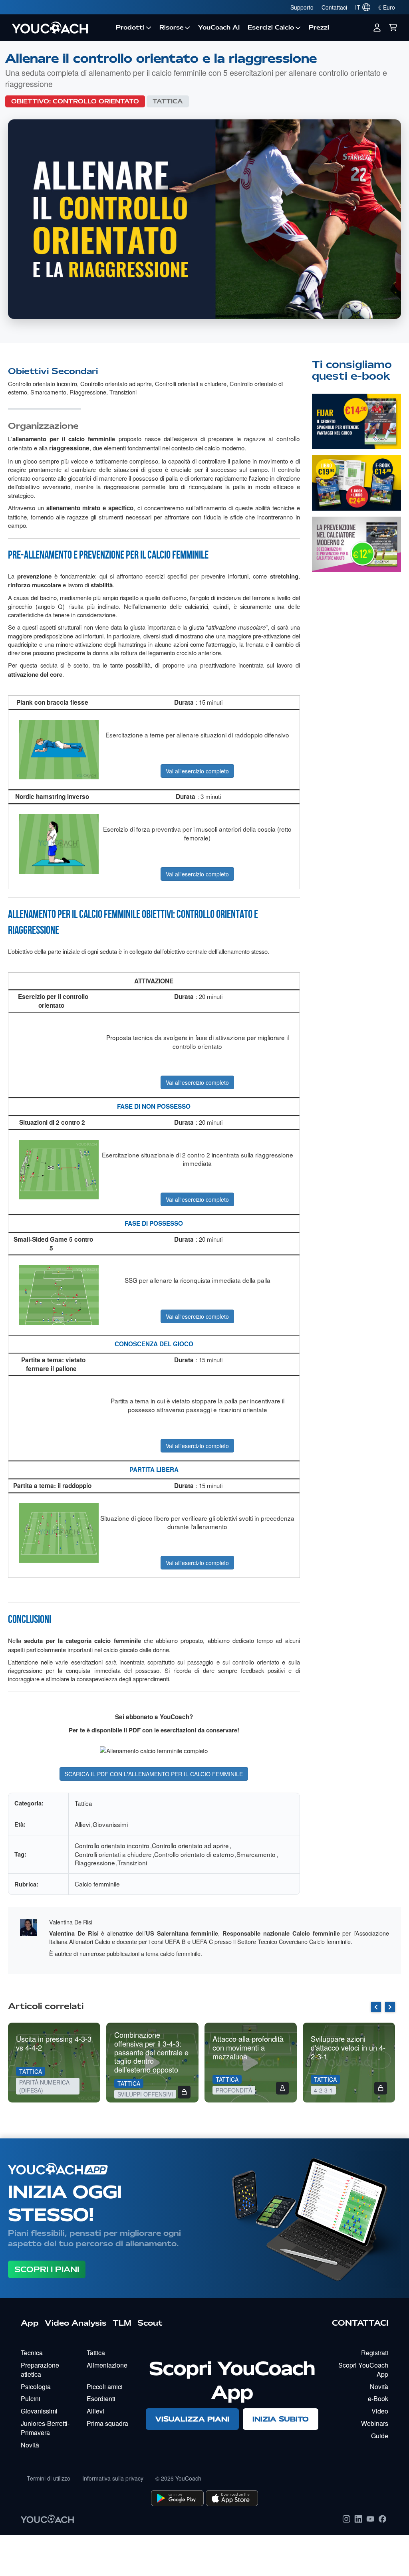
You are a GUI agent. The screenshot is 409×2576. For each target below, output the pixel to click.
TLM (122, 2323)
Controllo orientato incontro (43, 383)
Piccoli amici (105, 2387)
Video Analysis (76, 2323)
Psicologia (36, 2387)
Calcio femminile (97, 1884)
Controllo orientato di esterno (194, 1854)
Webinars (375, 2423)
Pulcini (31, 2399)
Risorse (172, 28)
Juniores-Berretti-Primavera (45, 2428)
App (30, 2323)
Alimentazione (107, 2365)
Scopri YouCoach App (363, 2370)
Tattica (168, 101)
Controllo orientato (96, 101)
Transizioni (123, 392)
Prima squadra (107, 2423)
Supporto (302, 7)
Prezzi (319, 28)
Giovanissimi (110, 1824)
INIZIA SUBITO (281, 2419)
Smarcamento (48, 392)
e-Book (378, 2399)
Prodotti (130, 28)
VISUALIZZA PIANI (192, 2419)
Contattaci (334, 7)
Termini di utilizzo (49, 2478)
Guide (380, 2436)
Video (380, 2411)
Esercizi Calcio (271, 28)
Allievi (82, 1824)
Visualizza (356, 428)
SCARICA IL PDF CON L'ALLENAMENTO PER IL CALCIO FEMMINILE (154, 1774)
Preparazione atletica (40, 2370)
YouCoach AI (219, 28)
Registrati (375, 2353)
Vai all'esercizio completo (197, 771)
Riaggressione (88, 392)
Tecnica (32, 2353)
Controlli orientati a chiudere (191, 383)
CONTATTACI (360, 2323)
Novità (30, 2445)
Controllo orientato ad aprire (116, 383)
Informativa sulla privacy (113, 2478)
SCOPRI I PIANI (47, 2269)
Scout (150, 2323)
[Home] (60, 28)
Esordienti (101, 2399)
